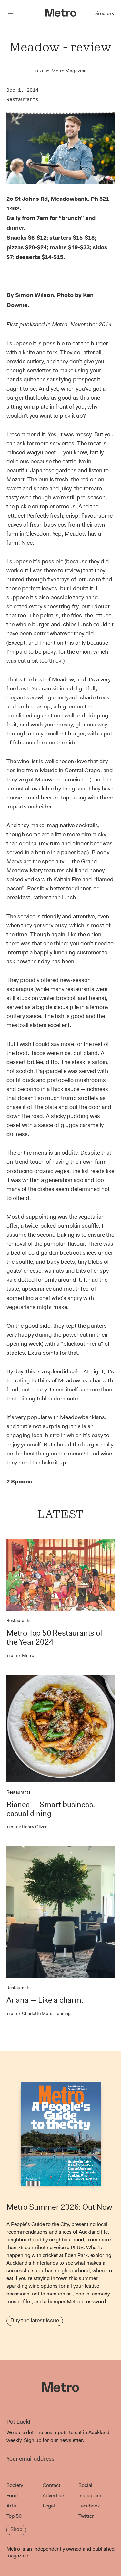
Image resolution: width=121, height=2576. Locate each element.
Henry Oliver (27, 1827)
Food (12, 2495)
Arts (11, 2506)
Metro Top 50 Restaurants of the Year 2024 (54, 1638)
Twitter (86, 2516)
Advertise (53, 2495)
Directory (104, 13)
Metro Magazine (69, 71)
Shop (16, 2529)
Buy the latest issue (35, 2320)
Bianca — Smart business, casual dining (51, 1809)
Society (15, 2485)
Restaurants (22, 99)
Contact (51, 2485)
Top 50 (14, 2516)
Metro (20, 1655)
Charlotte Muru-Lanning (39, 2013)
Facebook (89, 2506)
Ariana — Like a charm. (45, 2000)
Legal (49, 2506)
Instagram (90, 2495)
